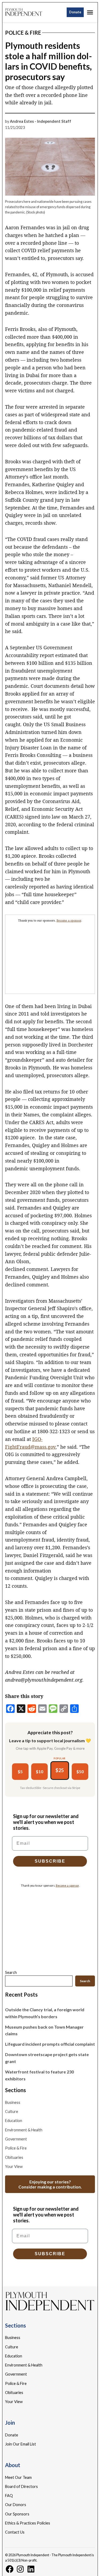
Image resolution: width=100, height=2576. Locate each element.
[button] (50, 1288)
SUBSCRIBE (50, 2558)
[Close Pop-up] (93, 2503)
